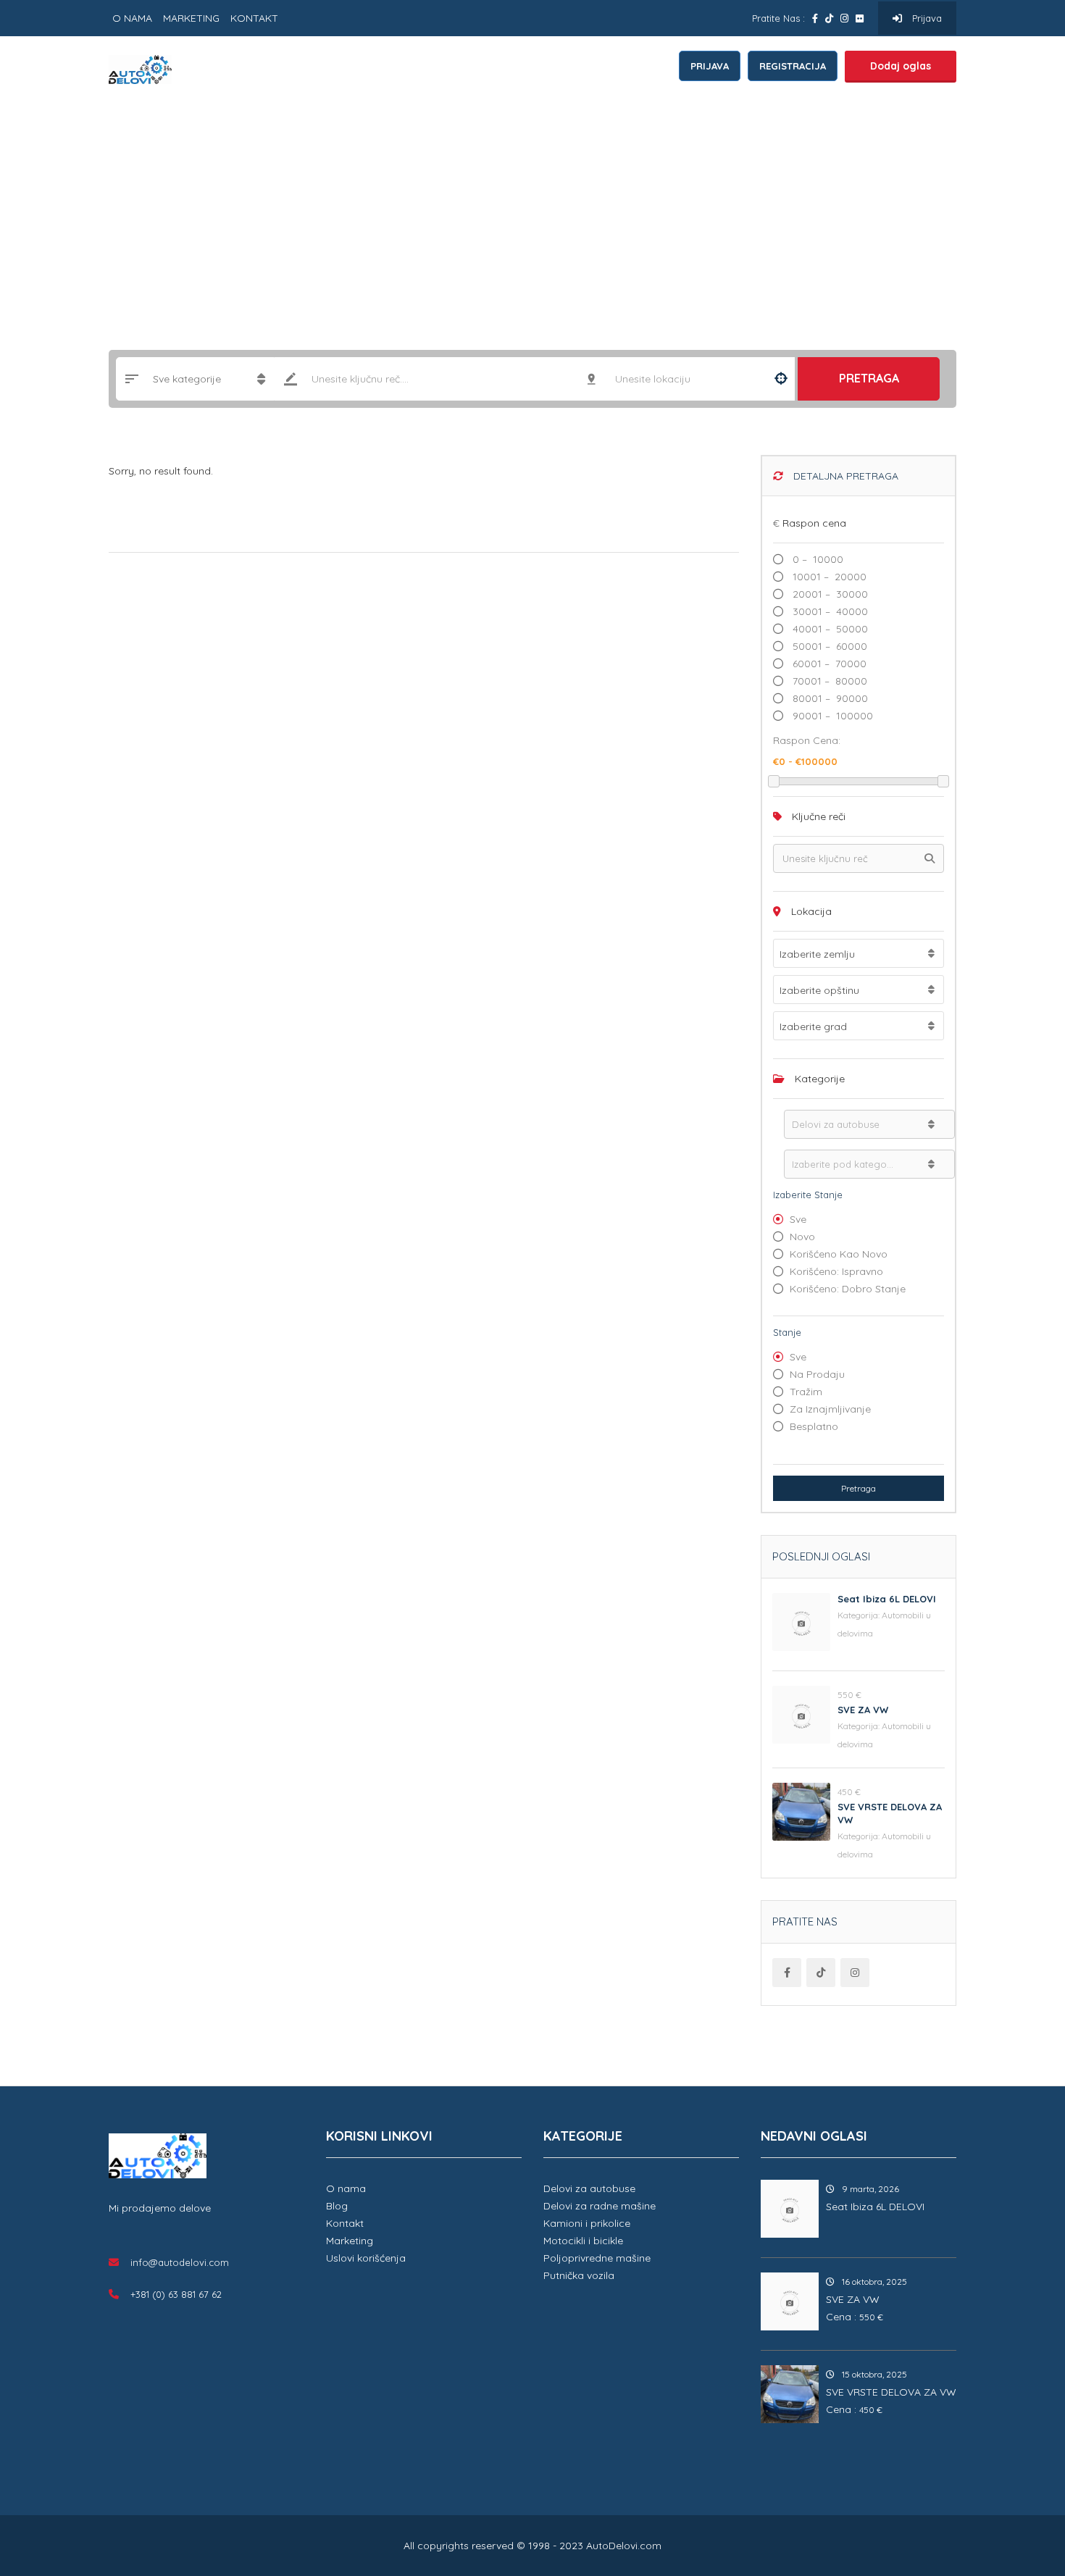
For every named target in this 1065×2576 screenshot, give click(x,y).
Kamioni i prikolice (587, 2223)
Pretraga (869, 378)
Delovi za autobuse (589, 2188)
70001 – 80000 (828, 681)
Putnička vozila (579, 2275)
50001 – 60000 (828, 646)
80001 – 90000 (829, 698)
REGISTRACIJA (793, 66)
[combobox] (859, 953)
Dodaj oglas (901, 66)
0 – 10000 (816, 559)
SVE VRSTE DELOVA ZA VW (891, 2392)
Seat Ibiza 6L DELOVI (887, 1599)
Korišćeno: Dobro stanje (848, 1289)
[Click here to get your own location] (781, 379)
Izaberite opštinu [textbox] (819, 990)
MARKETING (191, 18)
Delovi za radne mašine (600, 2206)
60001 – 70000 (828, 664)
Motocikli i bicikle (583, 2241)
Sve (798, 1219)
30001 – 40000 (829, 611)
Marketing (350, 2241)
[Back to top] (1018, 2485)
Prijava (926, 18)
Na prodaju (817, 1374)
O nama (346, 2188)
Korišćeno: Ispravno (836, 1271)
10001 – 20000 (828, 577)
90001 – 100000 (831, 716)
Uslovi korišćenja (366, 2258)
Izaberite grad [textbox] (813, 1026)
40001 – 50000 (829, 629)
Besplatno (814, 1426)
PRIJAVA (710, 66)
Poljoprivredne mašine (597, 2258)
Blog (337, 2206)
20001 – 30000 (829, 594)
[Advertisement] (532, 212)
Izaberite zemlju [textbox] (817, 954)
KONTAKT (254, 18)
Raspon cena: (807, 740)
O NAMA (132, 18)
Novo (802, 1237)
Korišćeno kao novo (839, 1254)
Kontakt (345, 2223)
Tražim (806, 1392)
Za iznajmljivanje (830, 1409)
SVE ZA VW (863, 1710)
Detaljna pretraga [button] (844, 476)
